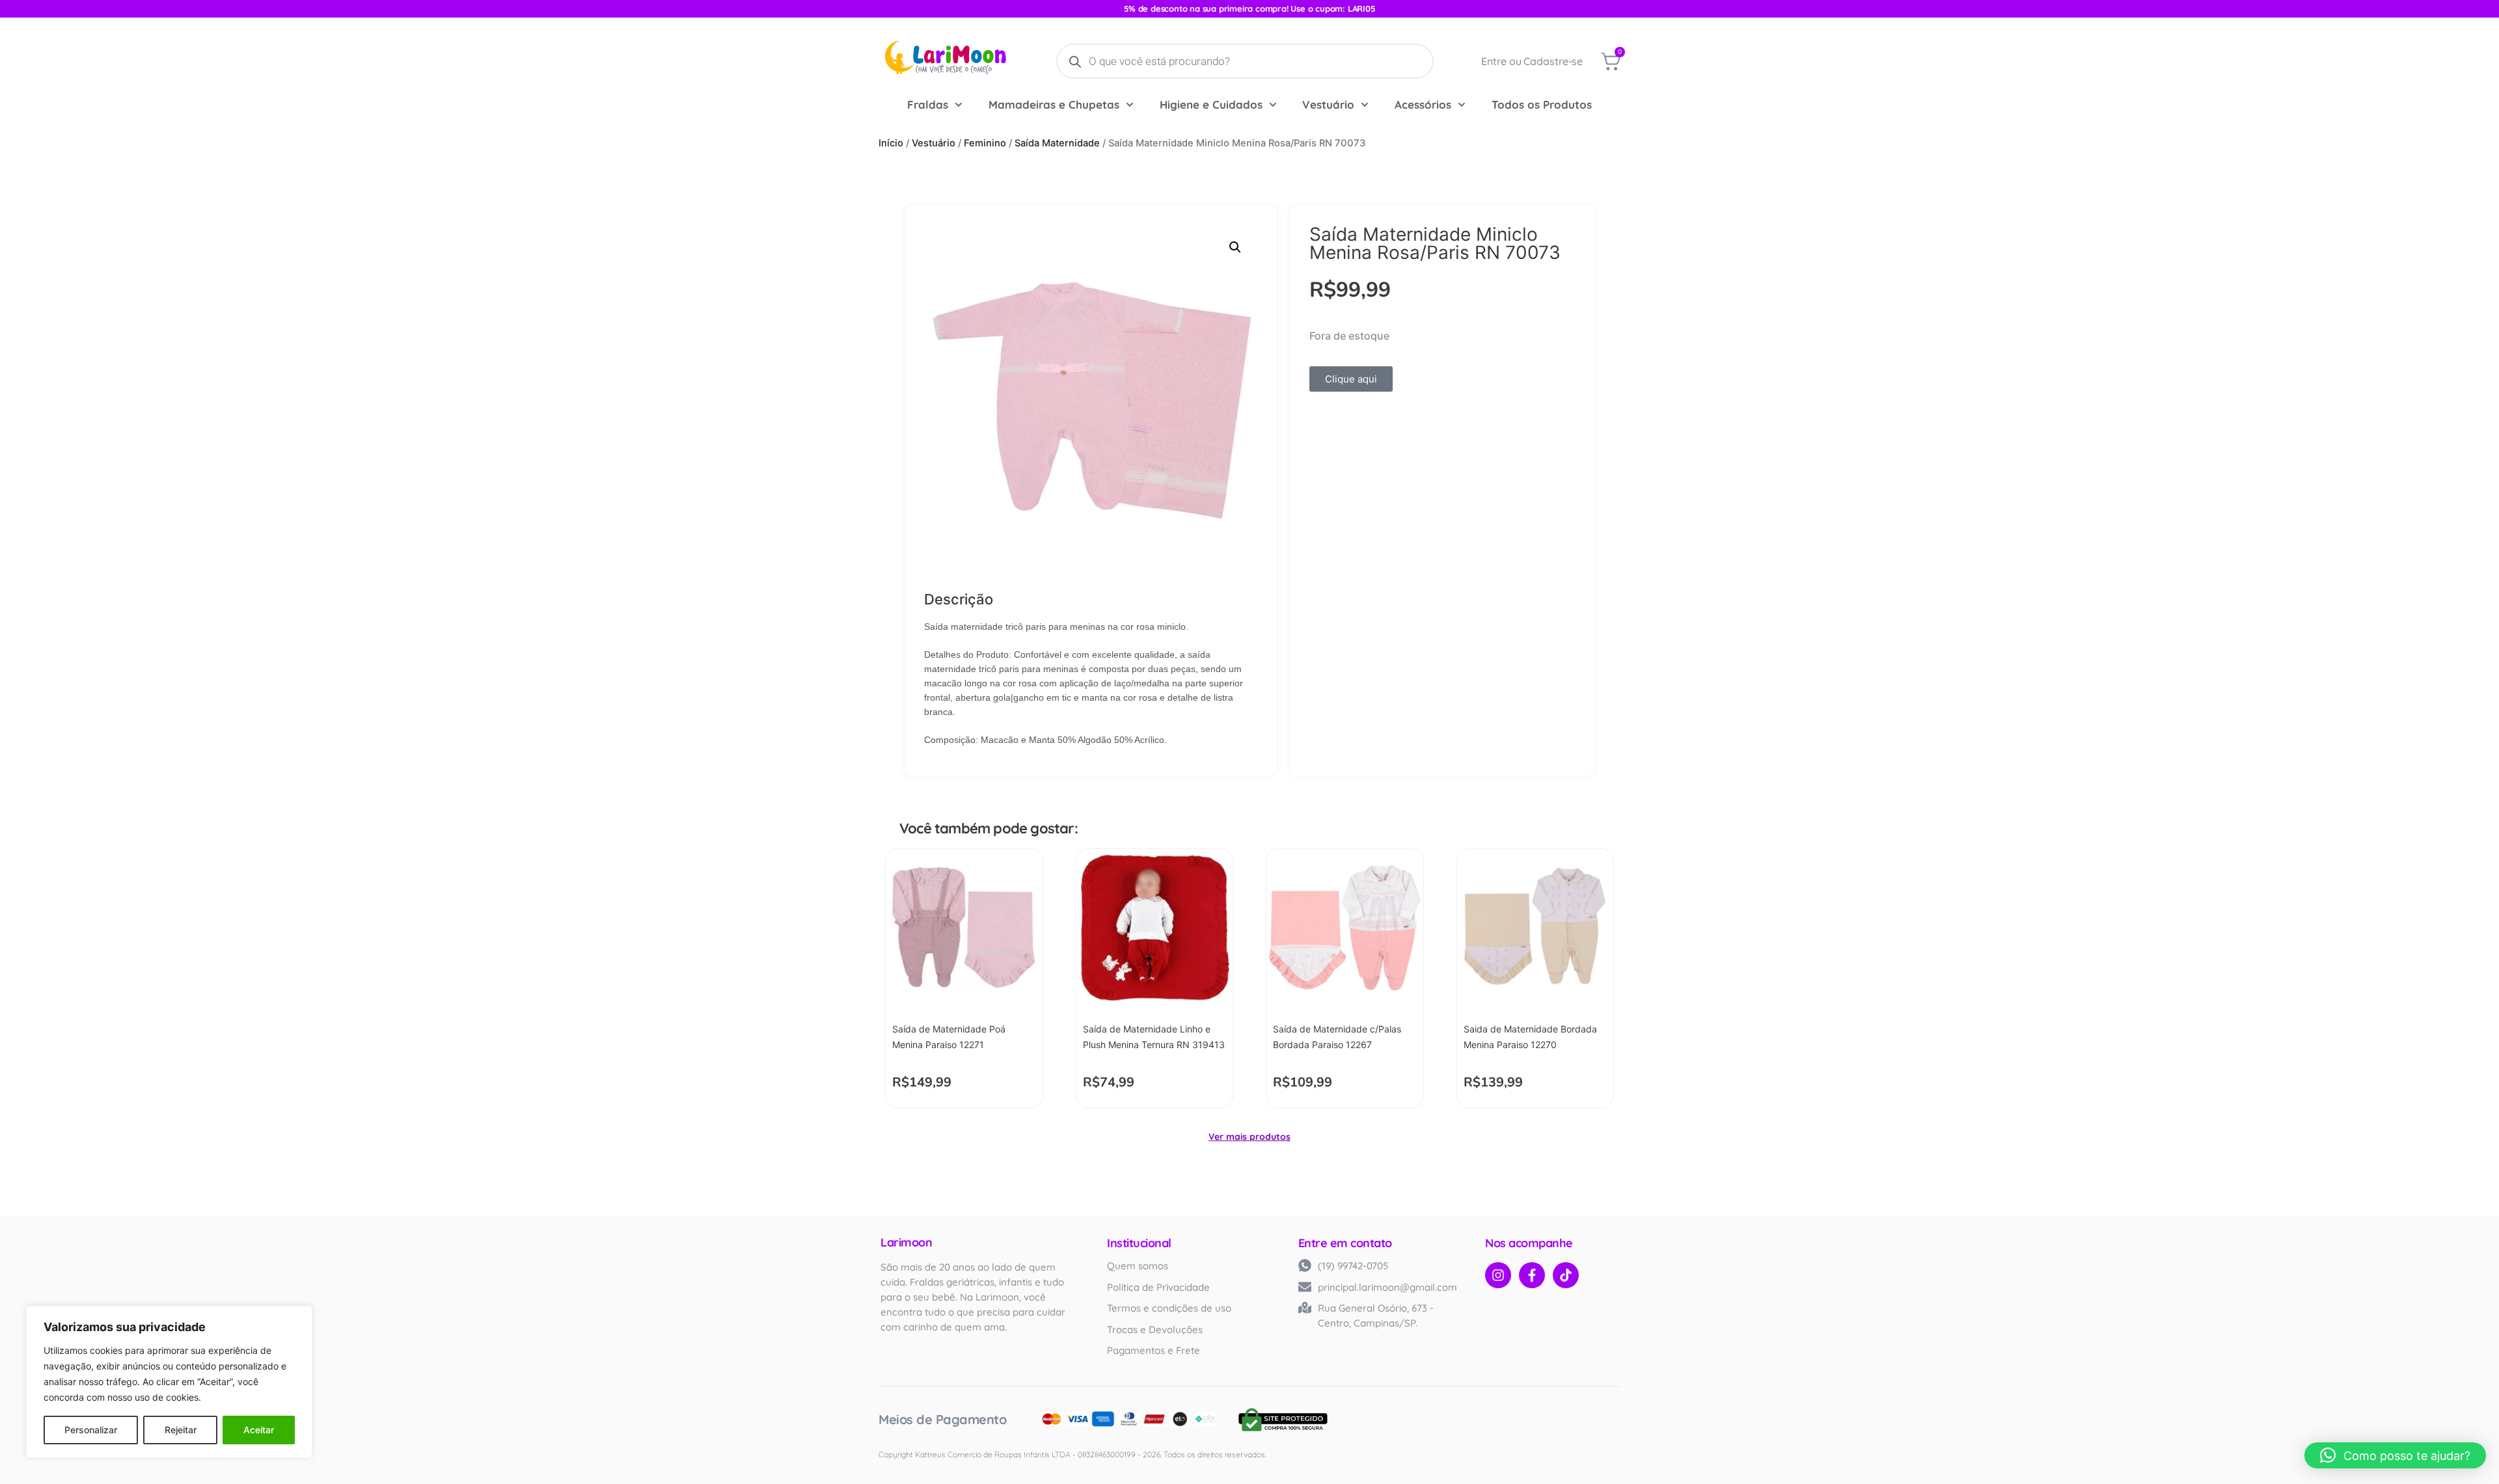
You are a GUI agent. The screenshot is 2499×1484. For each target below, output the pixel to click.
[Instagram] (1498, 1275)
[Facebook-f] (1532, 1275)
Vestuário (1328, 104)
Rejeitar (181, 1430)
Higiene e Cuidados (1211, 104)
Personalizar (91, 1430)
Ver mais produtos (1249, 1137)
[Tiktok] (1566, 1275)
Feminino (985, 143)
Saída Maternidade (1057, 143)
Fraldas (928, 104)
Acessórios (1423, 104)
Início (891, 143)
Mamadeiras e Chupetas (1054, 104)
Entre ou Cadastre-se (1532, 61)
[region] (169, 1382)
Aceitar (259, 1430)
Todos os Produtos (1542, 104)
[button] (1235, 247)
